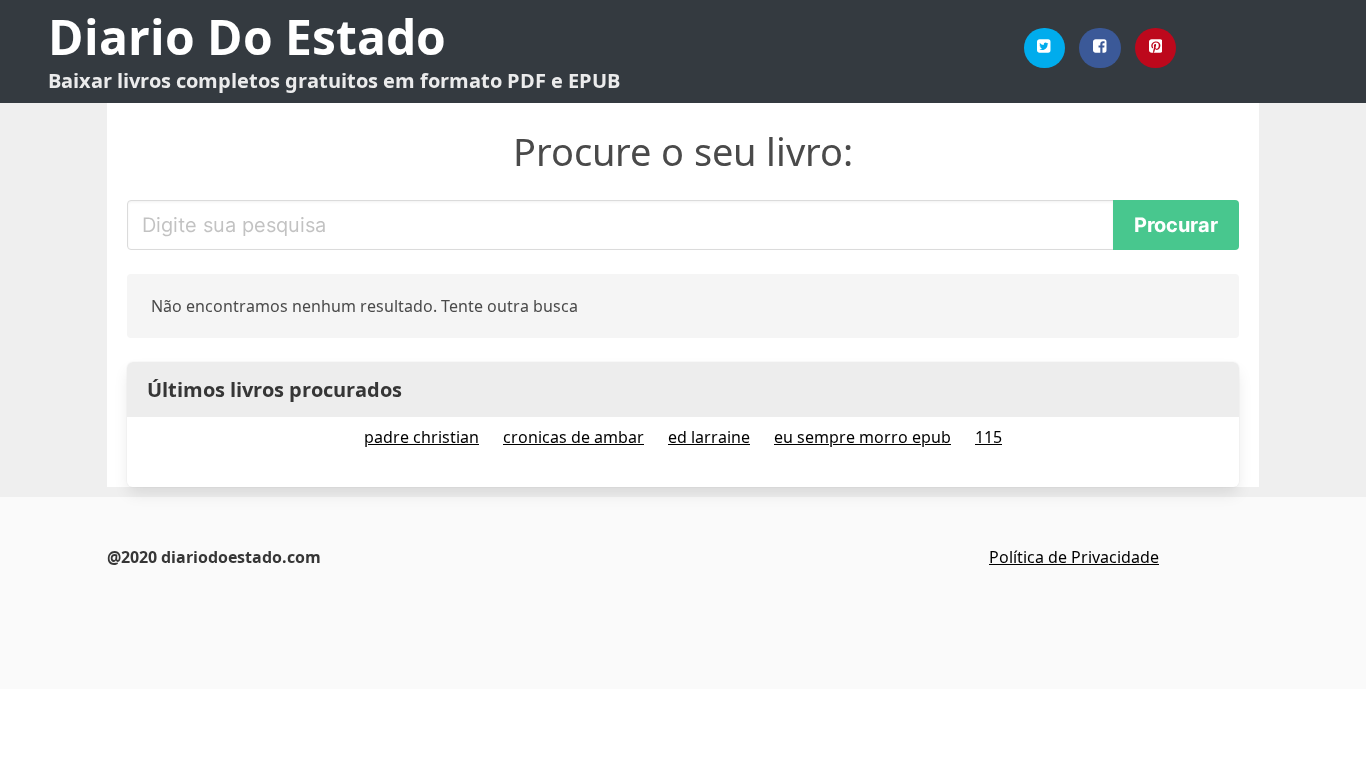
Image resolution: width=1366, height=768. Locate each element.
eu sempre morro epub (862, 437)
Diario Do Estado (247, 36)
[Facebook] (1100, 48)
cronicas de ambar (573, 437)
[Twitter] (1045, 48)
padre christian (421, 437)
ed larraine (709, 437)
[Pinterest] (1156, 48)
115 (988, 437)
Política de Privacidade (1074, 557)
